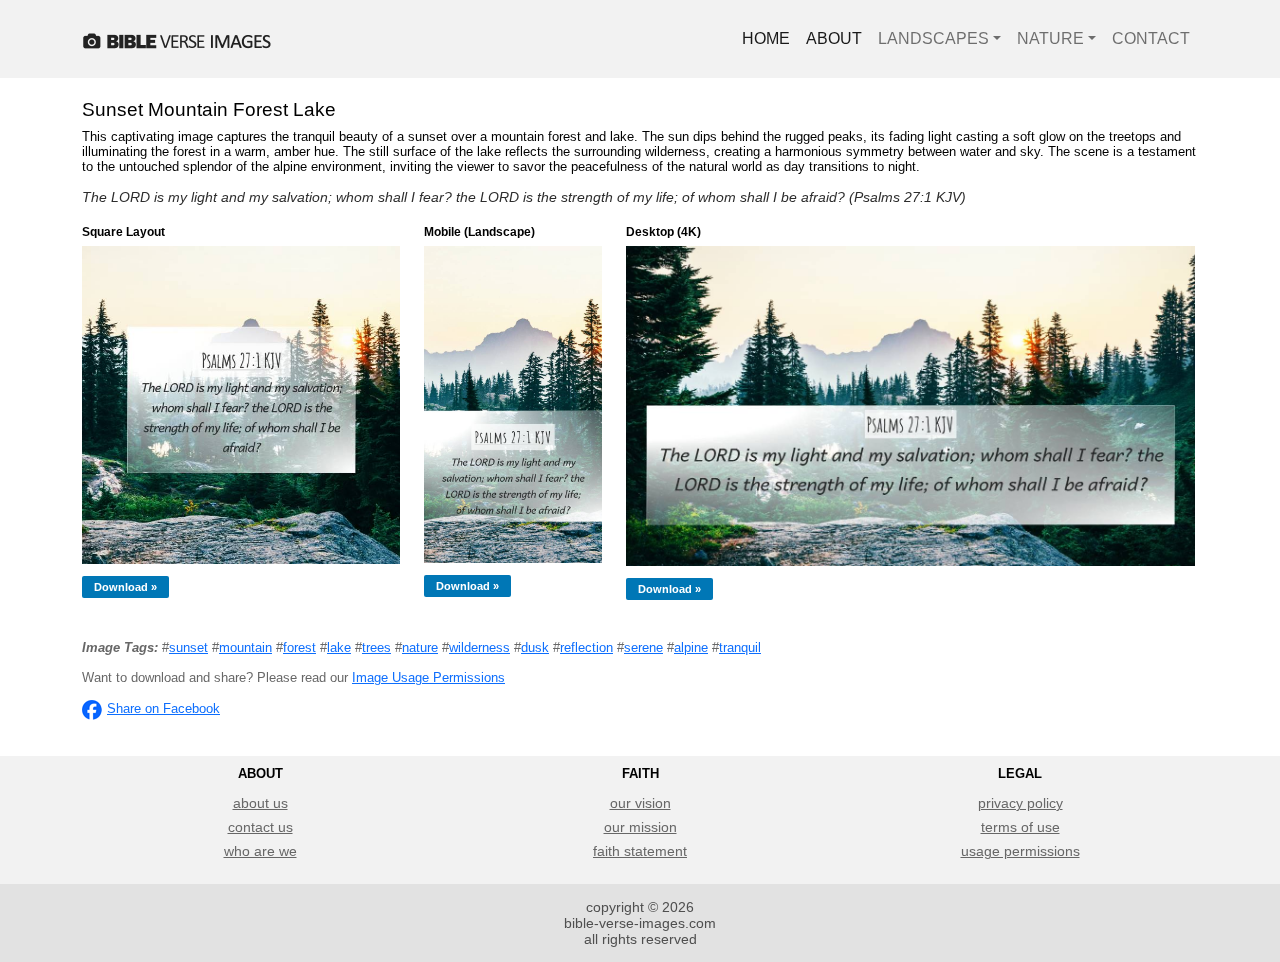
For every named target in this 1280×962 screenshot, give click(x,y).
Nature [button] (1050, 38)
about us (260, 803)
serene (643, 647)
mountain (245, 647)
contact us (260, 827)
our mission (640, 827)
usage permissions (1020, 851)
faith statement (640, 851)
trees (376, 647)
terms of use (1020, 827)
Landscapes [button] (933, 38)
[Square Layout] (241, 405)
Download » (125, 587)
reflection (586, 647)
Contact (1151, 38)
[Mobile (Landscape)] (513, 404)
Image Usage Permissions (428, 677)
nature (420, 647)
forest (299, 647)
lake (339, 647)
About (834, 38)
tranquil (740, 647)
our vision (640, 803)
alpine (691, 647)
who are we (260, 851)
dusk (535, 647)
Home (766, 38)
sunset (188, 647)
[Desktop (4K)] (910, 406)
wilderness (479, 647)
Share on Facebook (163, 708)
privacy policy (1020, 803)
